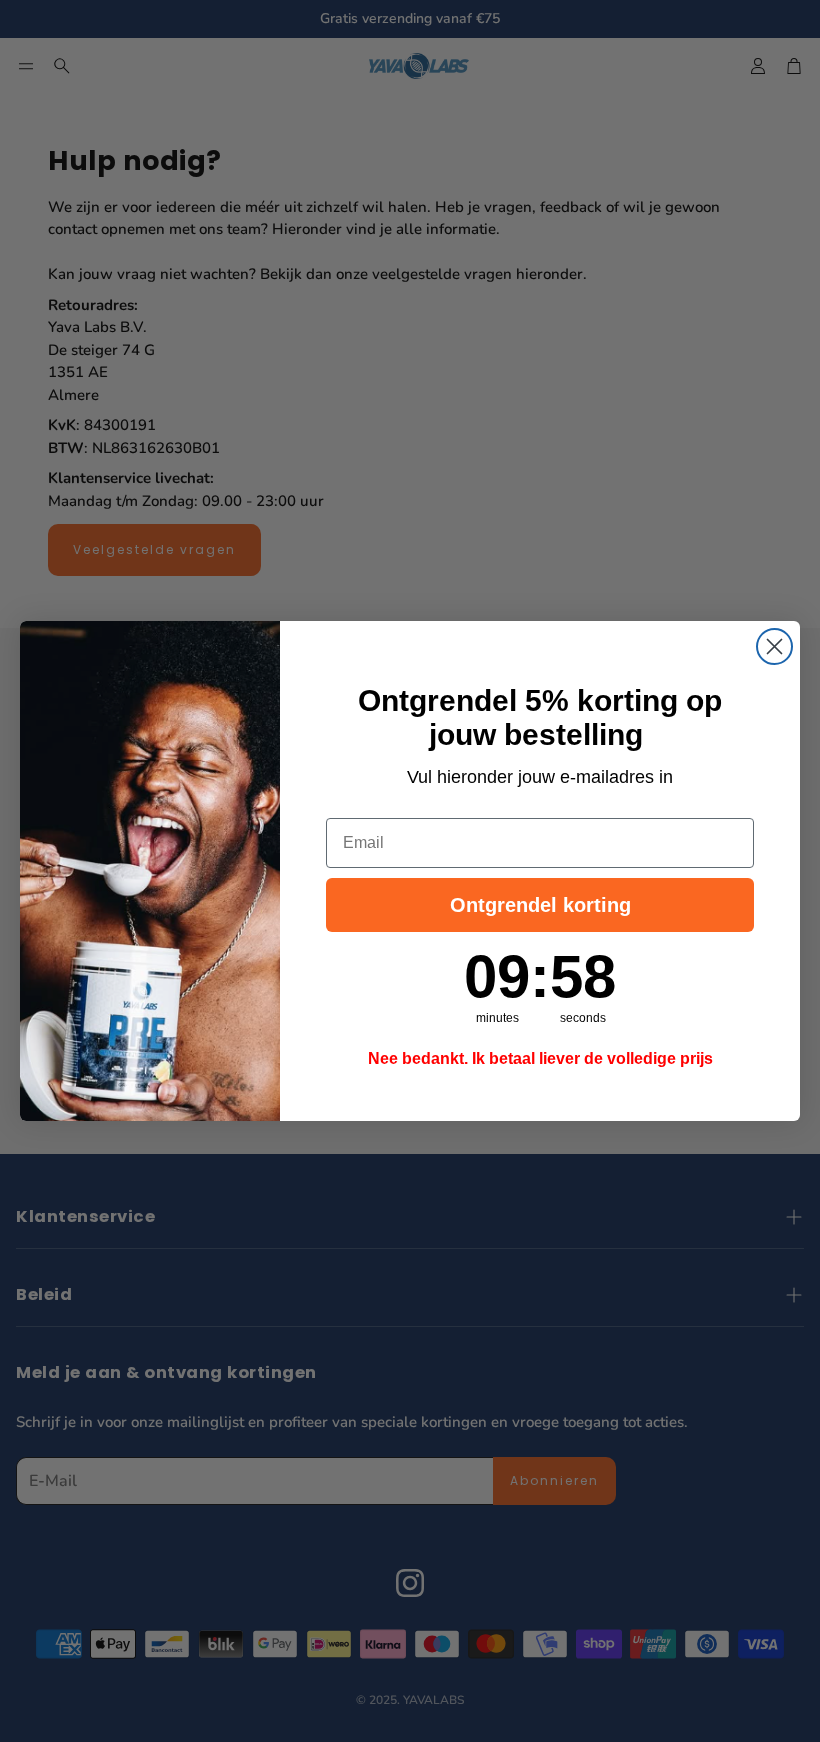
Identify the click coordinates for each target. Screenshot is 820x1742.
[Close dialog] (774, 646)
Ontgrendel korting (540, 905)
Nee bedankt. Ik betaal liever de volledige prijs (540, 1058)
